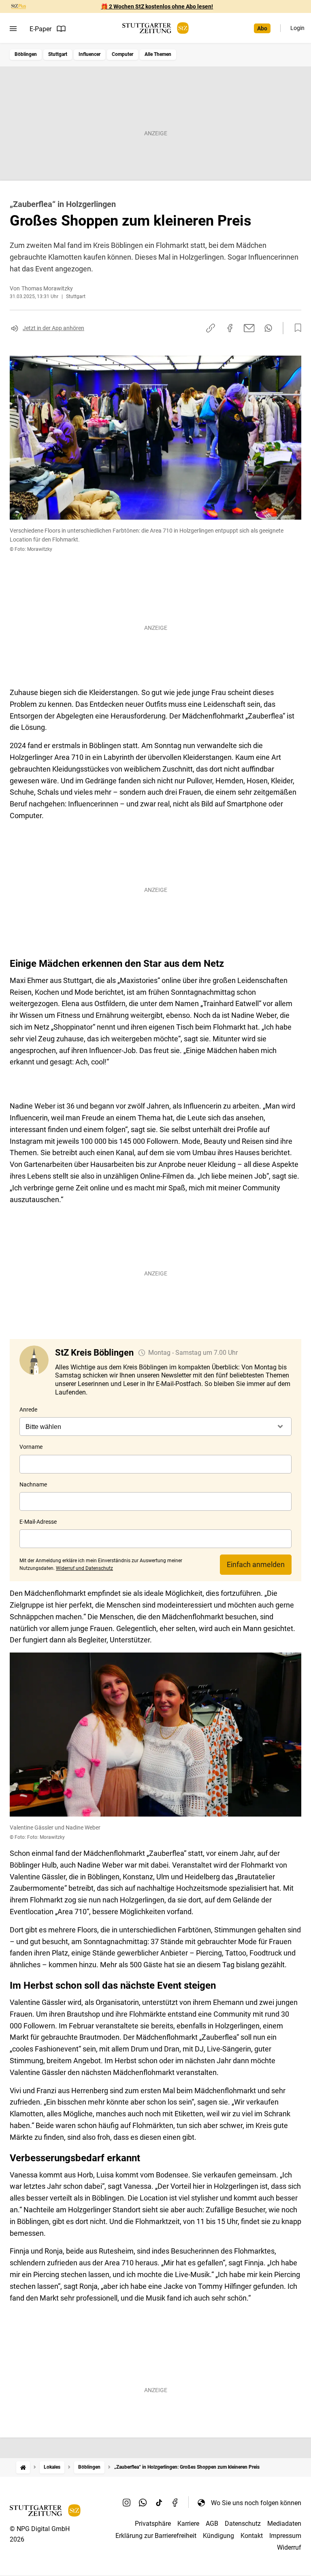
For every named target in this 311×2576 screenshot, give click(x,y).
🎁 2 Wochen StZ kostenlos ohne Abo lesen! (157, 6)
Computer (122, 54)
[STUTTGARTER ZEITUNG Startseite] (155, 28)
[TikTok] (159, 2503)
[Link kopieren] (211, 328)
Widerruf (289, 2547)
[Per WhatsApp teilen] (268, 328)
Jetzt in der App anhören (53, 328)
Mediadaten (284, 2524)
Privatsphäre (153, 2524)
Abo (262, 28)
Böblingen (26, 54)
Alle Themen (158, 54)
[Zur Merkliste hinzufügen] (296, 328)
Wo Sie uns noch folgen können (256, 2503)
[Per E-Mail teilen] (249, 328)
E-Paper (40, 29)
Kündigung (218, 2536)
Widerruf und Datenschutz (84, 1568)
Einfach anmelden (256, 1564)
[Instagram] (127, 2503)
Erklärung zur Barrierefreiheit (156, 2536)
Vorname (31, 1447)
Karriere (188, 2524)
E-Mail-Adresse (38, 1522)
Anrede (28, 1410)
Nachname (33, 1484)
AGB (212, 2524)
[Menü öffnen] (13, 29)
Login (297, 28)
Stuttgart (58, 54)
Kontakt (252, 2536)
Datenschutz (243, 2524)
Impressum (285, 2536)
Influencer (89, 54)
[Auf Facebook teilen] (230, 328)
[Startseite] (23, 2467)
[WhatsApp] (143, 2503)
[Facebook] (175, 2503)
